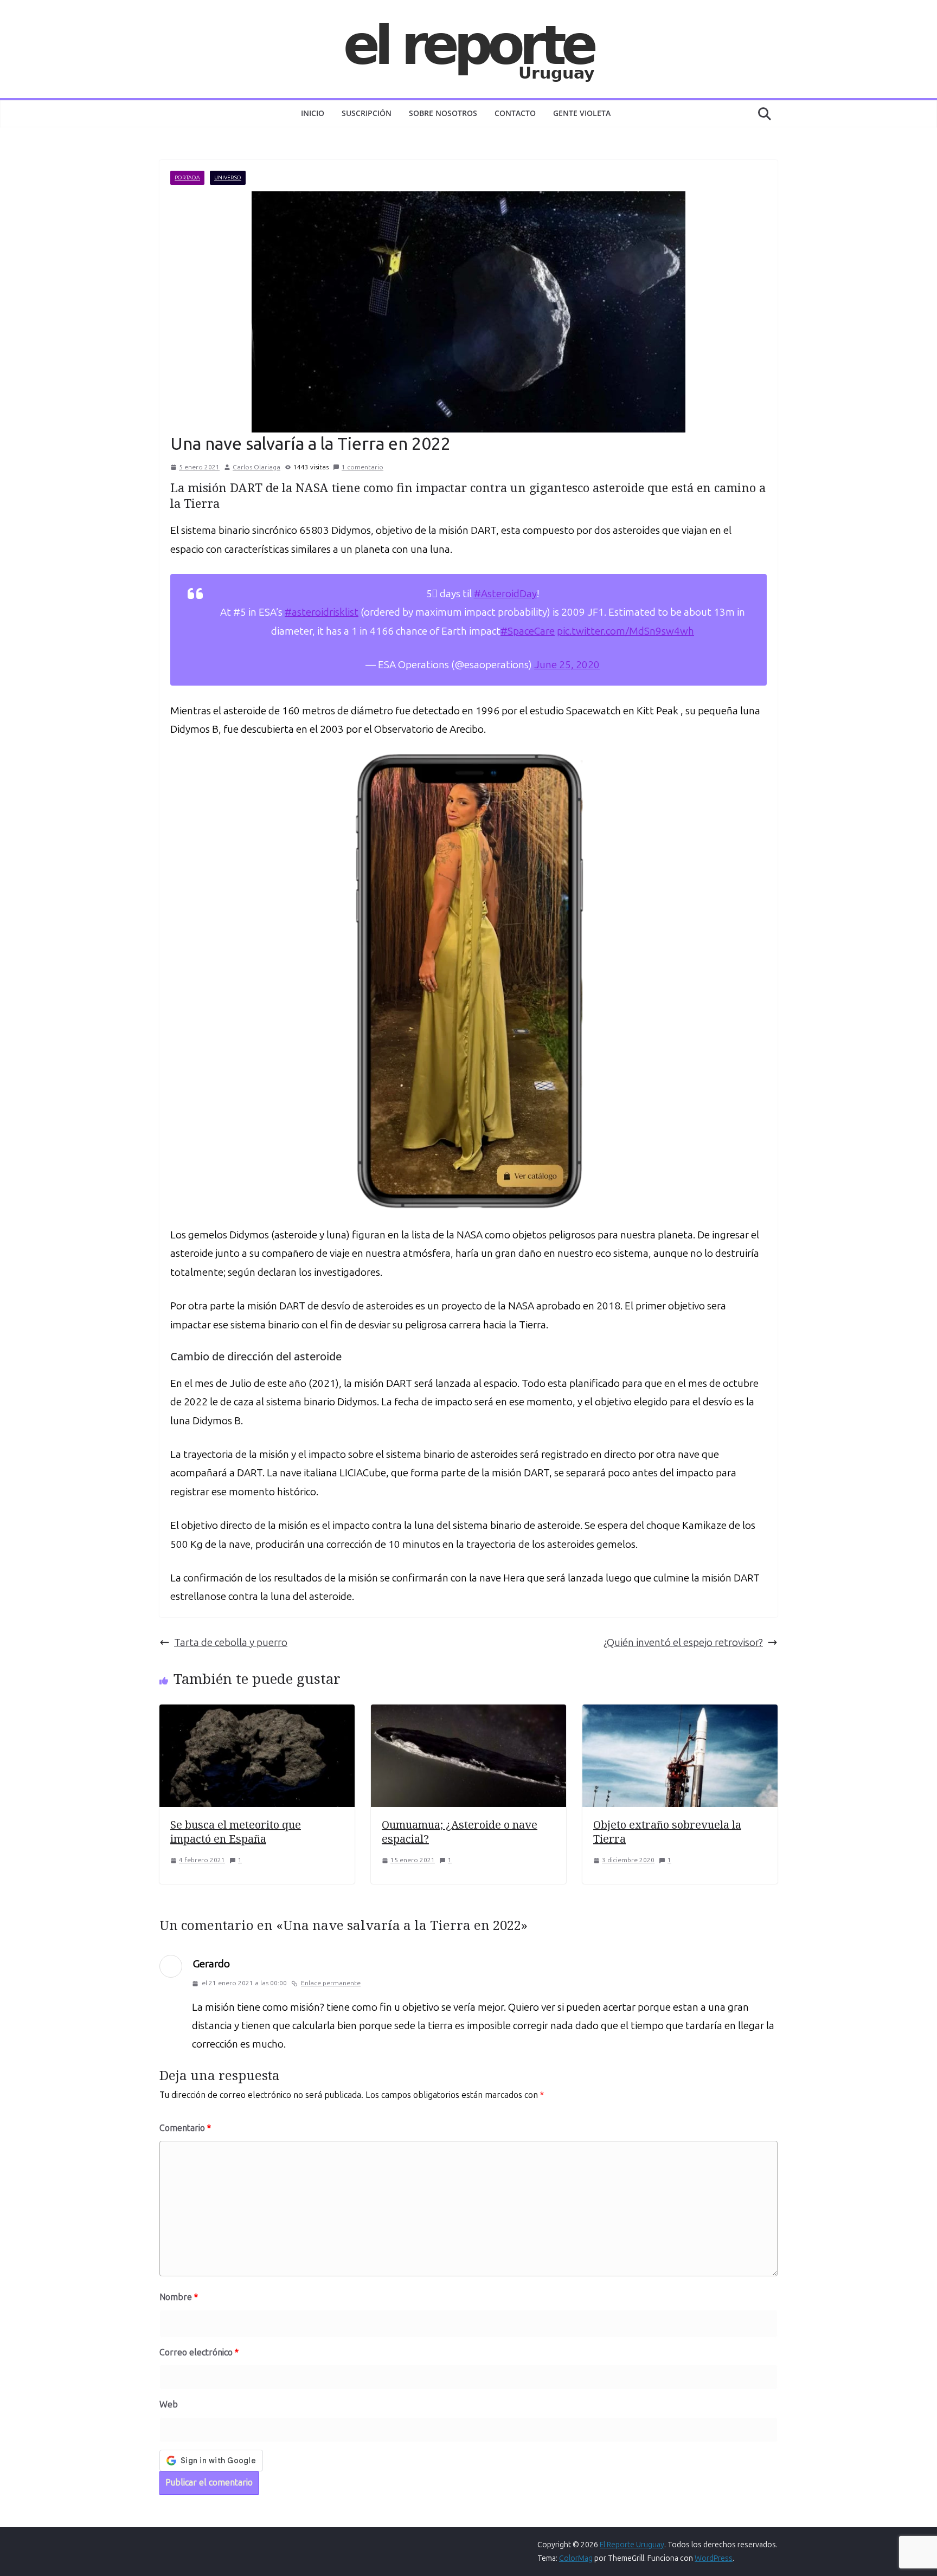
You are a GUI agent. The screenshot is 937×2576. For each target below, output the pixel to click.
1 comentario (362, 467)
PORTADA (187, 178)
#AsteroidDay (505, 594)
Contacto (515, 113)
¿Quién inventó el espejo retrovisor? (683, 1642)
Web (169, 2404)
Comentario (185, 2128)
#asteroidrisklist (322, 612)
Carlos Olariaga (256, 467)
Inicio (313, 113)
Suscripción (367, 113)
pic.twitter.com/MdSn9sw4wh (625, 631)
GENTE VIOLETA (582, 113)
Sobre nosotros (443, 113)
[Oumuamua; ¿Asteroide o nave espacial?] (468, 1713)
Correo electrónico (199, 2352)
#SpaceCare (528, 631)
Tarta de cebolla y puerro (231, 1642)
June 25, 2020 (567, 665)
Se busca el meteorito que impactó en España (236, 1832)
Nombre (179, 2297)
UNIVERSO (228, 178)
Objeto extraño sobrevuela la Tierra (667, 1832)
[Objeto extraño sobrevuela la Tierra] (680, 1713)
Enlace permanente (331, 1983)
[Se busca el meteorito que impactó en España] (257, 1713)
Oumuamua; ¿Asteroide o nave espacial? (460, 1832)
